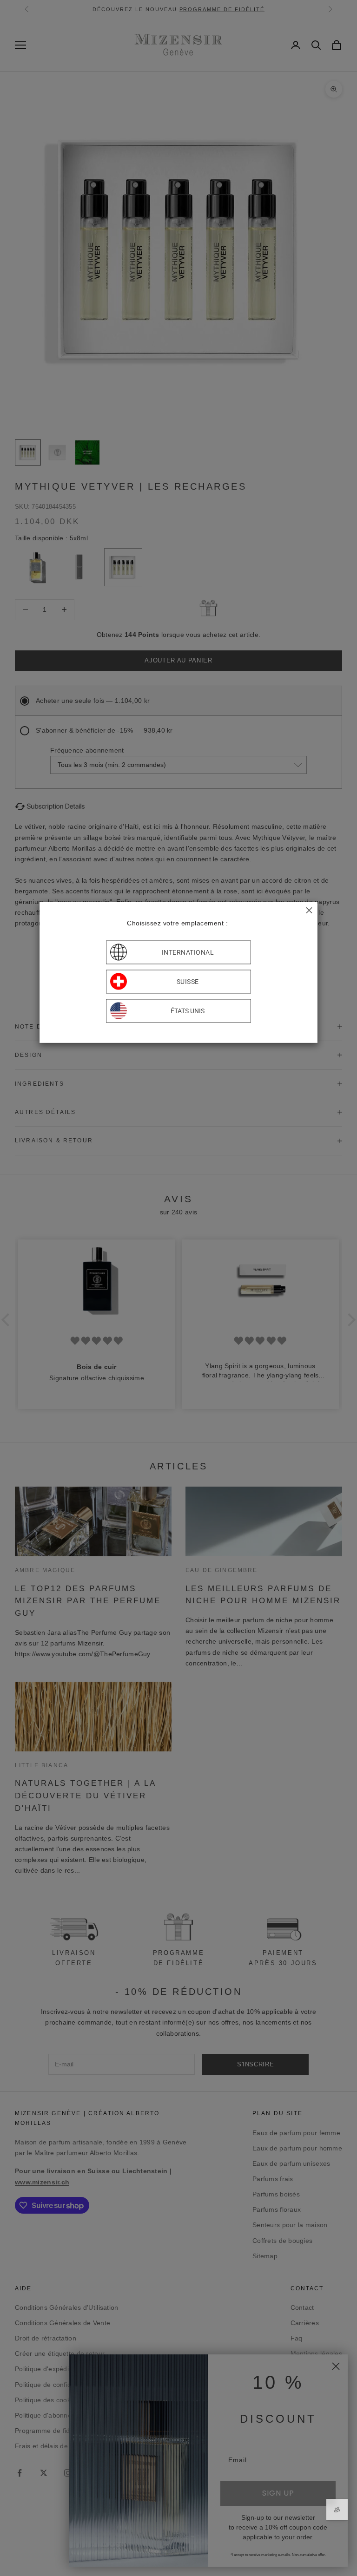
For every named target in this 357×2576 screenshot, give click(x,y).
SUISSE (188, 982)
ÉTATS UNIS (188, 1011)
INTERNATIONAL (188, 952)
